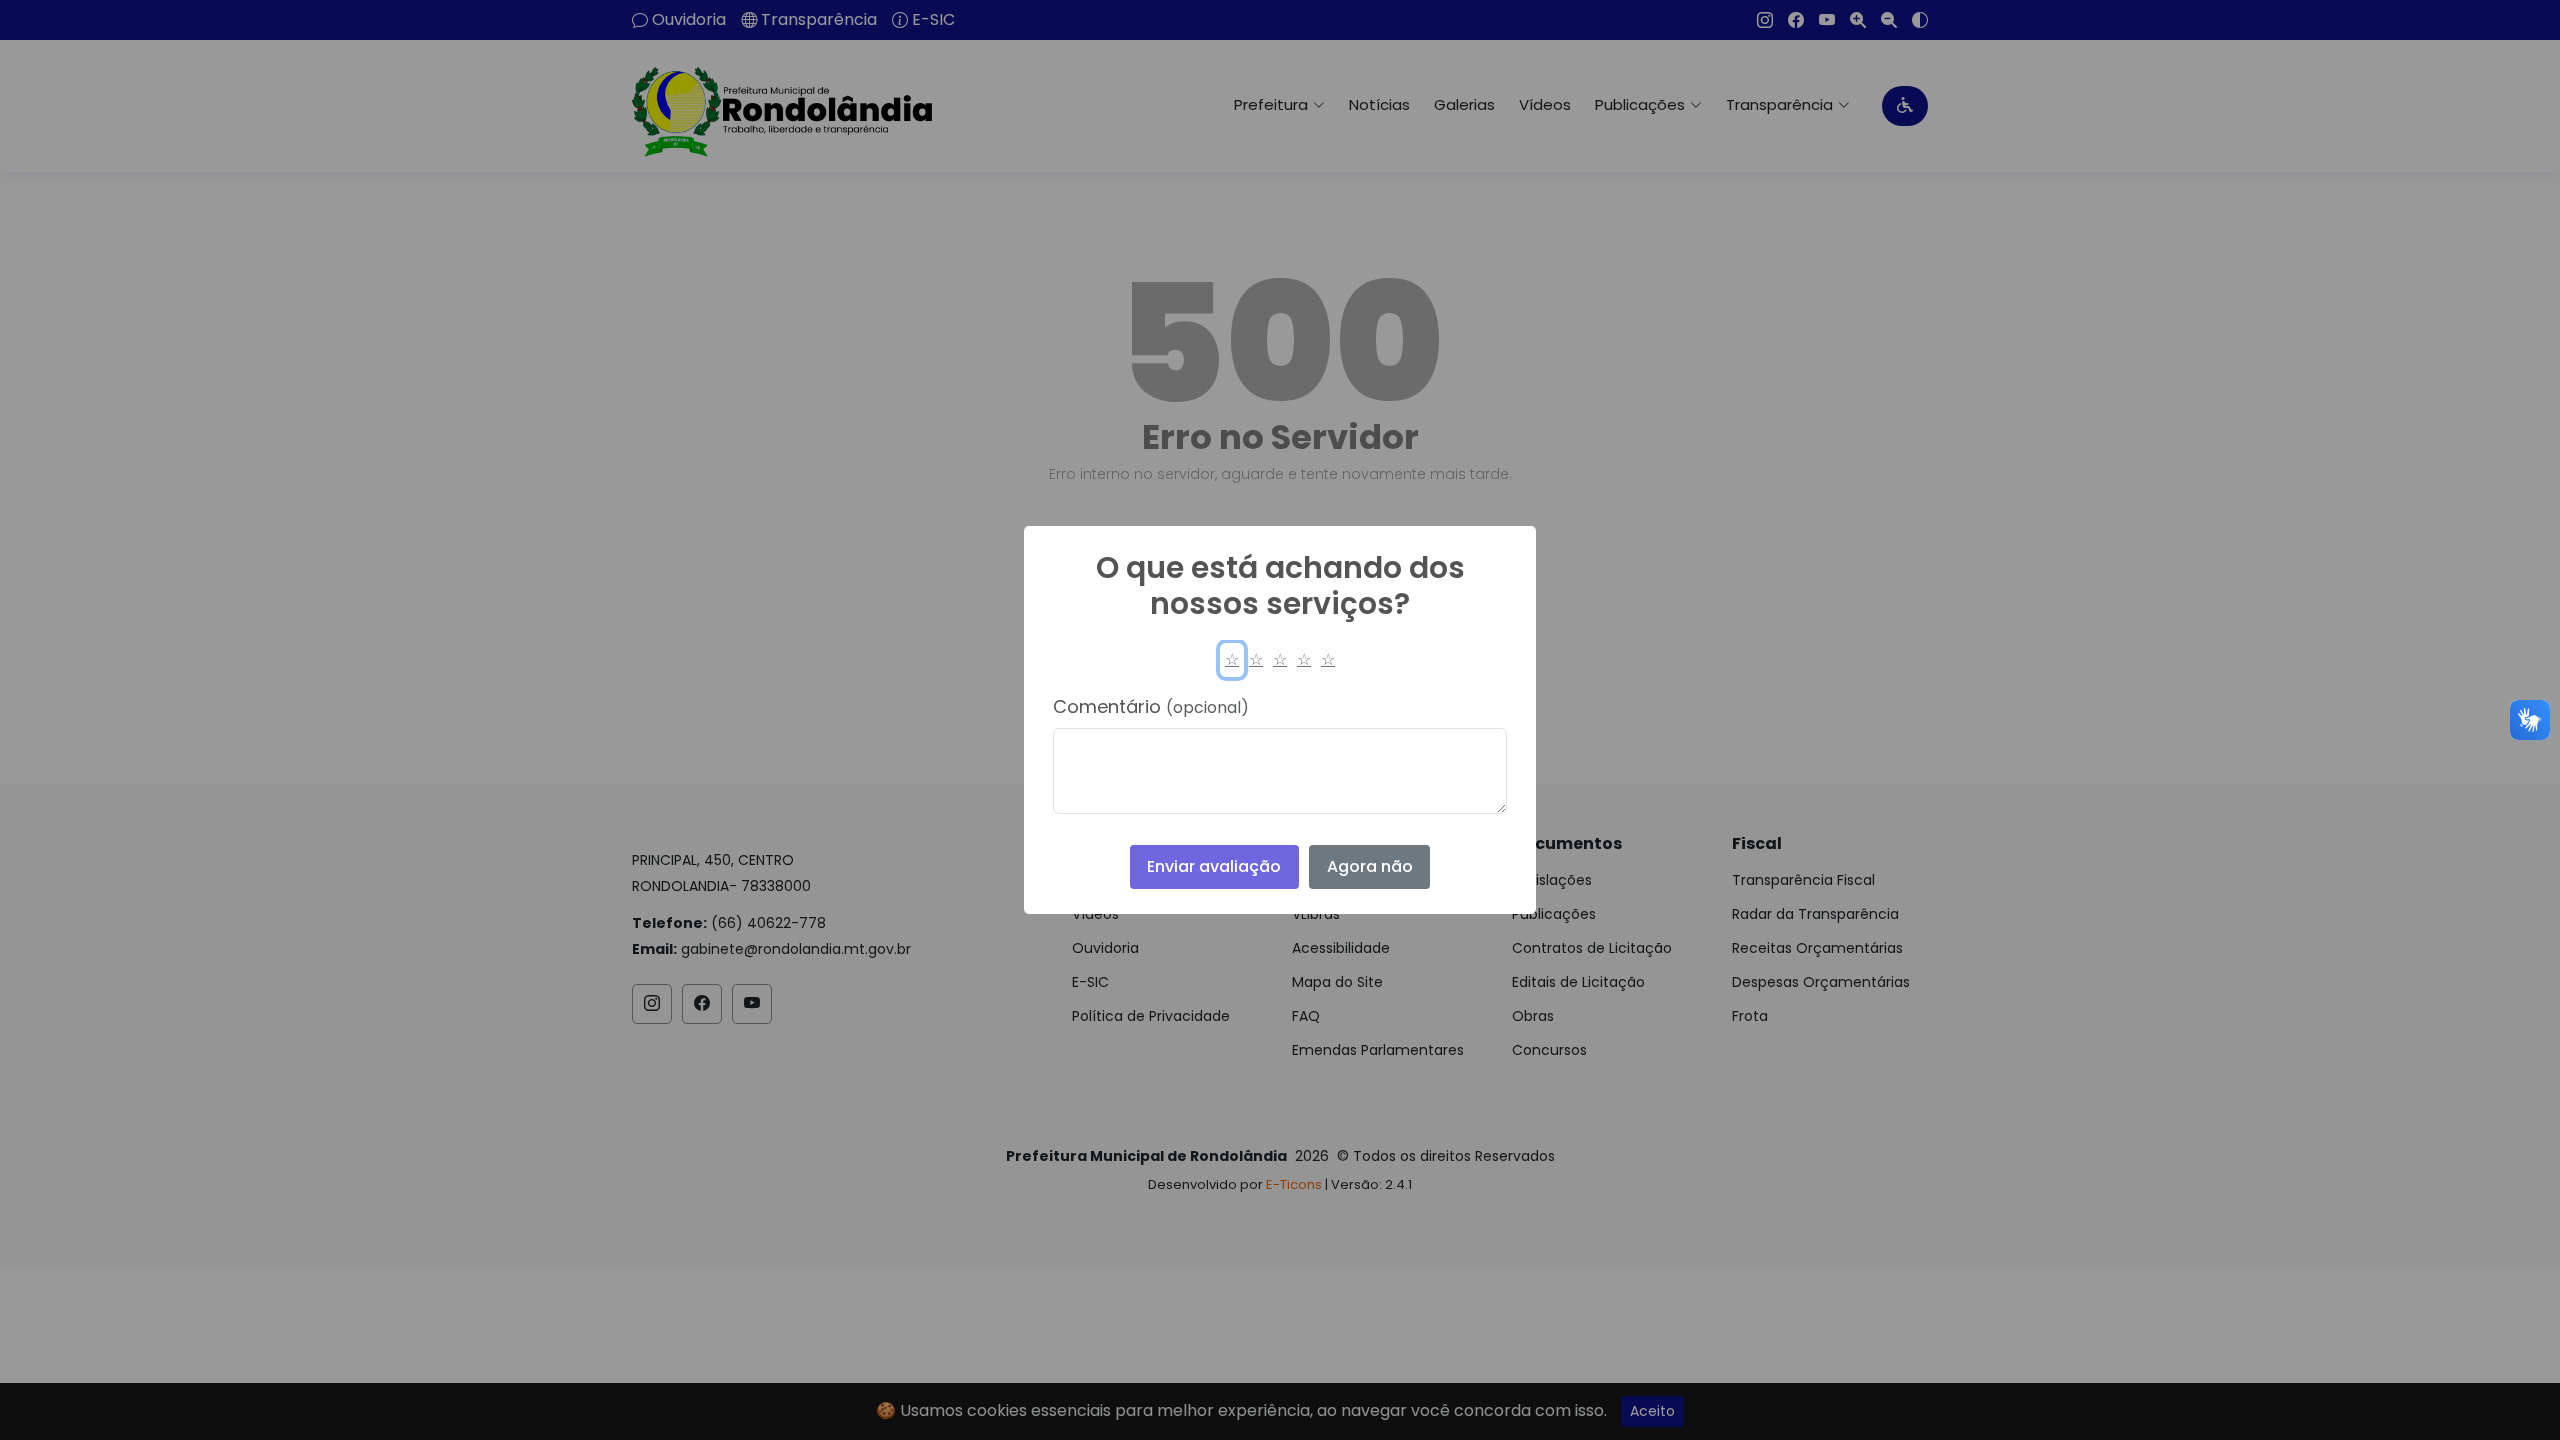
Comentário (1151, 706)
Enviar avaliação (1214, 866)
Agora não (1370, 866)
